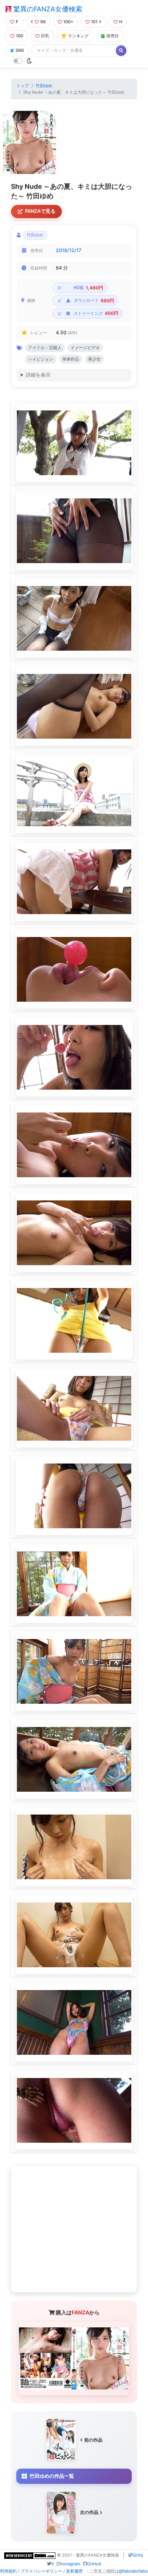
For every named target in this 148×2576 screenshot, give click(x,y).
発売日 (113, 36)
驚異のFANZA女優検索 (47, 9)
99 (43, 22)
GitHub (94, 2564)
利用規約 (8, 2571)
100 (20, 36)
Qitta (138, 2555)
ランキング (78, 36)
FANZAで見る (40, 211)
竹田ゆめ (44, 86)
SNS (20, 50)
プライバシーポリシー (41, 2571)
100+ (68, 22)
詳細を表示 (38, 375)
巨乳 (45, 36)
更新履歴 (74, 2571)
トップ (23, 86)
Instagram (70, 2564)
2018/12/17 (68, 250)
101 (94, 22)
